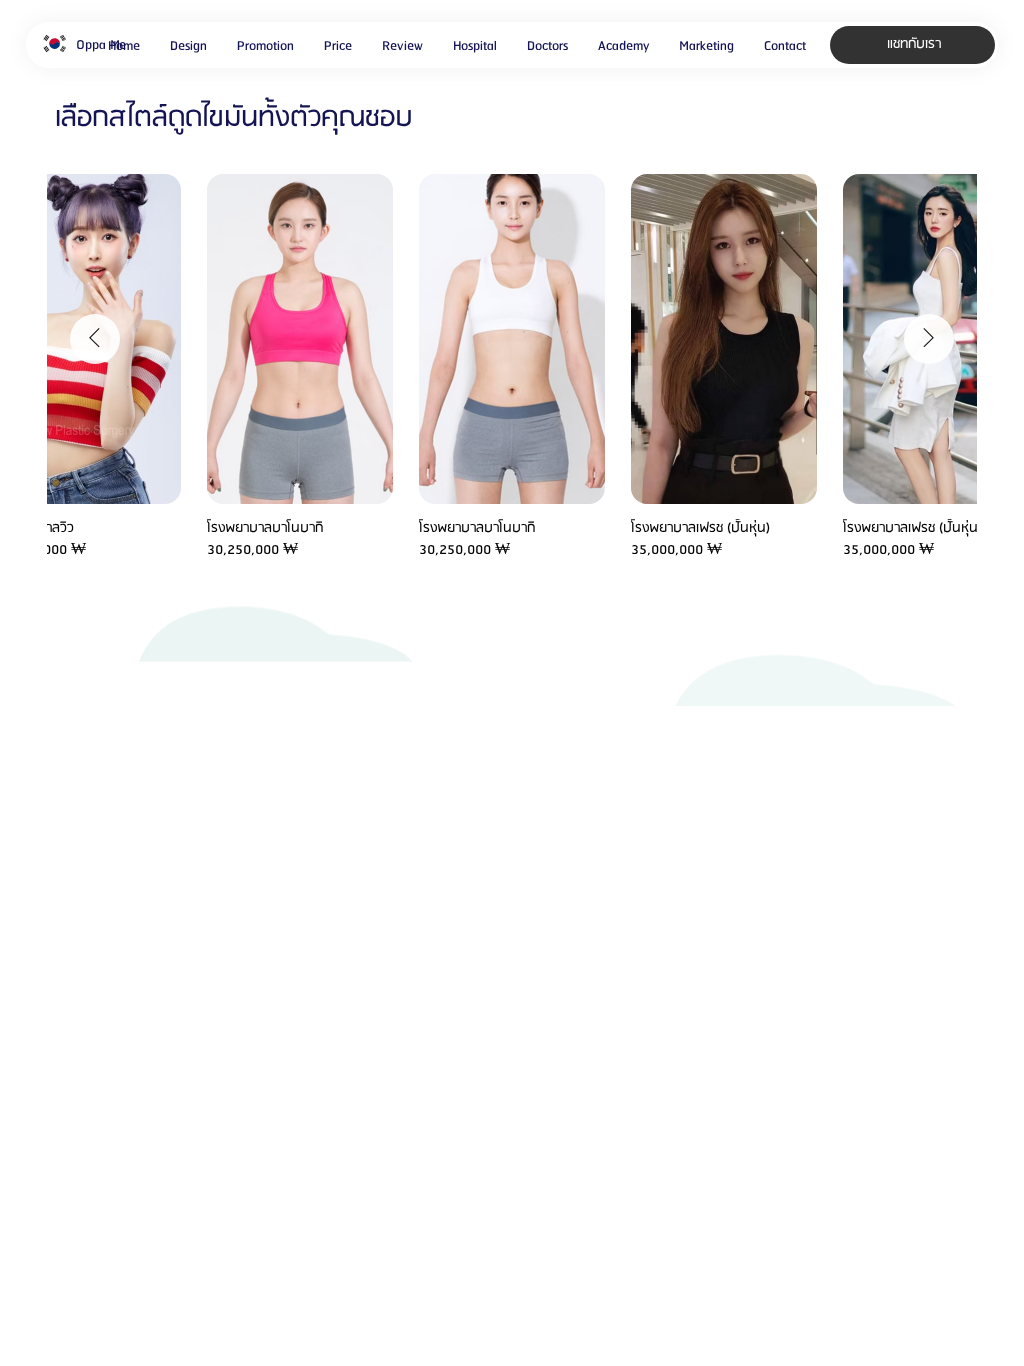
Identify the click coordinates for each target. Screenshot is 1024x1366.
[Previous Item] (95, 339)
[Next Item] (929, 339)
